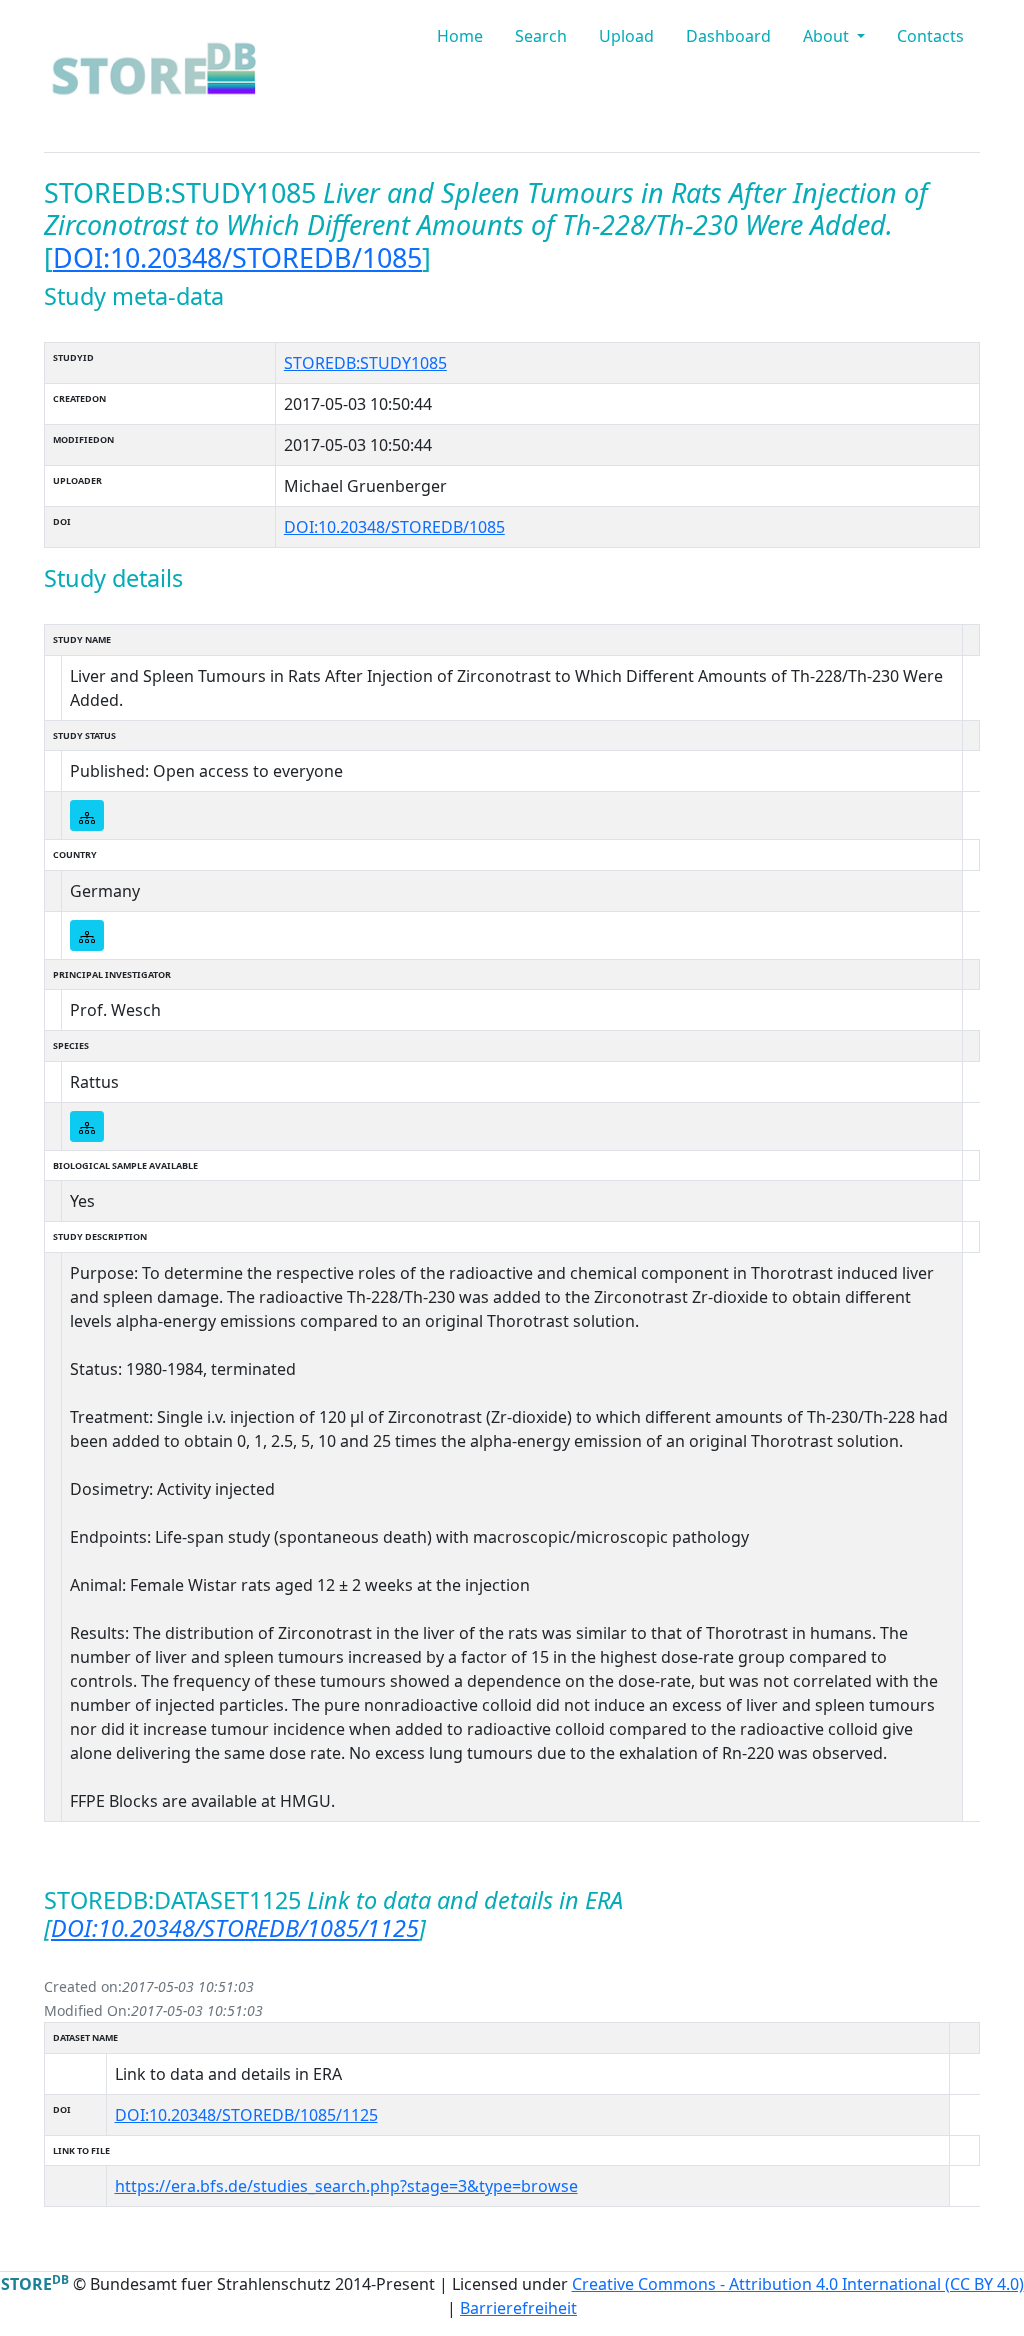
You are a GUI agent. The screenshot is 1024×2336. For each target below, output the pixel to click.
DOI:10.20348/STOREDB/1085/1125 (235, 1928)
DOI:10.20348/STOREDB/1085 (237, 257)
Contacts (930, 36)
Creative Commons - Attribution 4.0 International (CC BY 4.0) (798, 2284)
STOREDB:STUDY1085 (365, 363)
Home (460, 36)
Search (541, 36)
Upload (626, 36)
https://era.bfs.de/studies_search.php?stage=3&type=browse (346, 2186)
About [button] (828, 36)
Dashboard (728, 36)
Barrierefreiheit (518, 2308)
